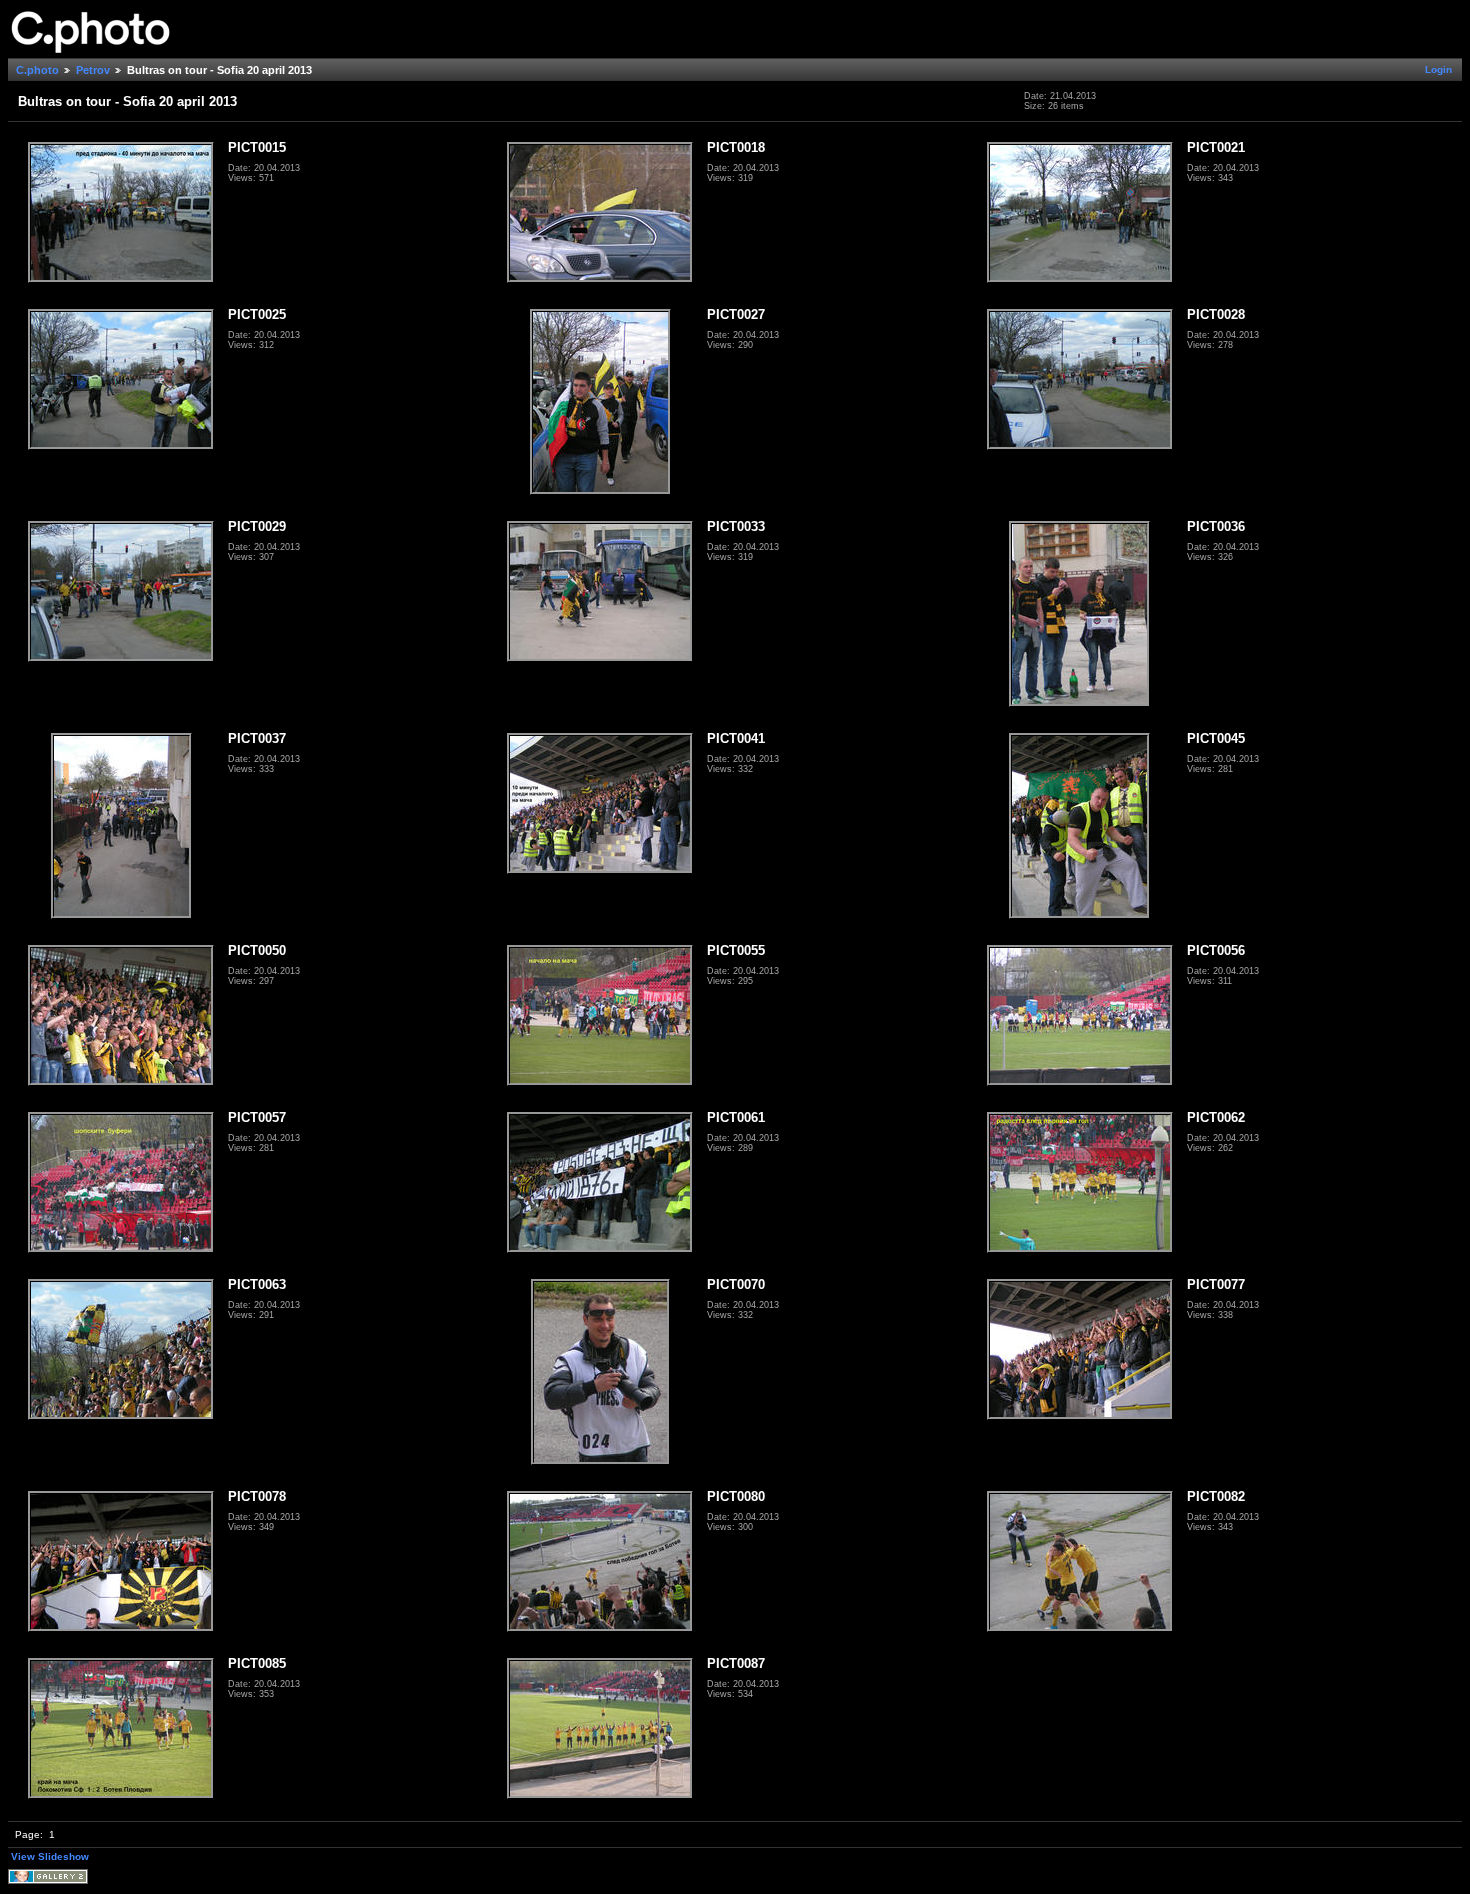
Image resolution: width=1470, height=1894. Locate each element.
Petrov (93, 70)
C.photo (37, 70)
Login (1438, 69)
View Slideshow (50, 1856)
